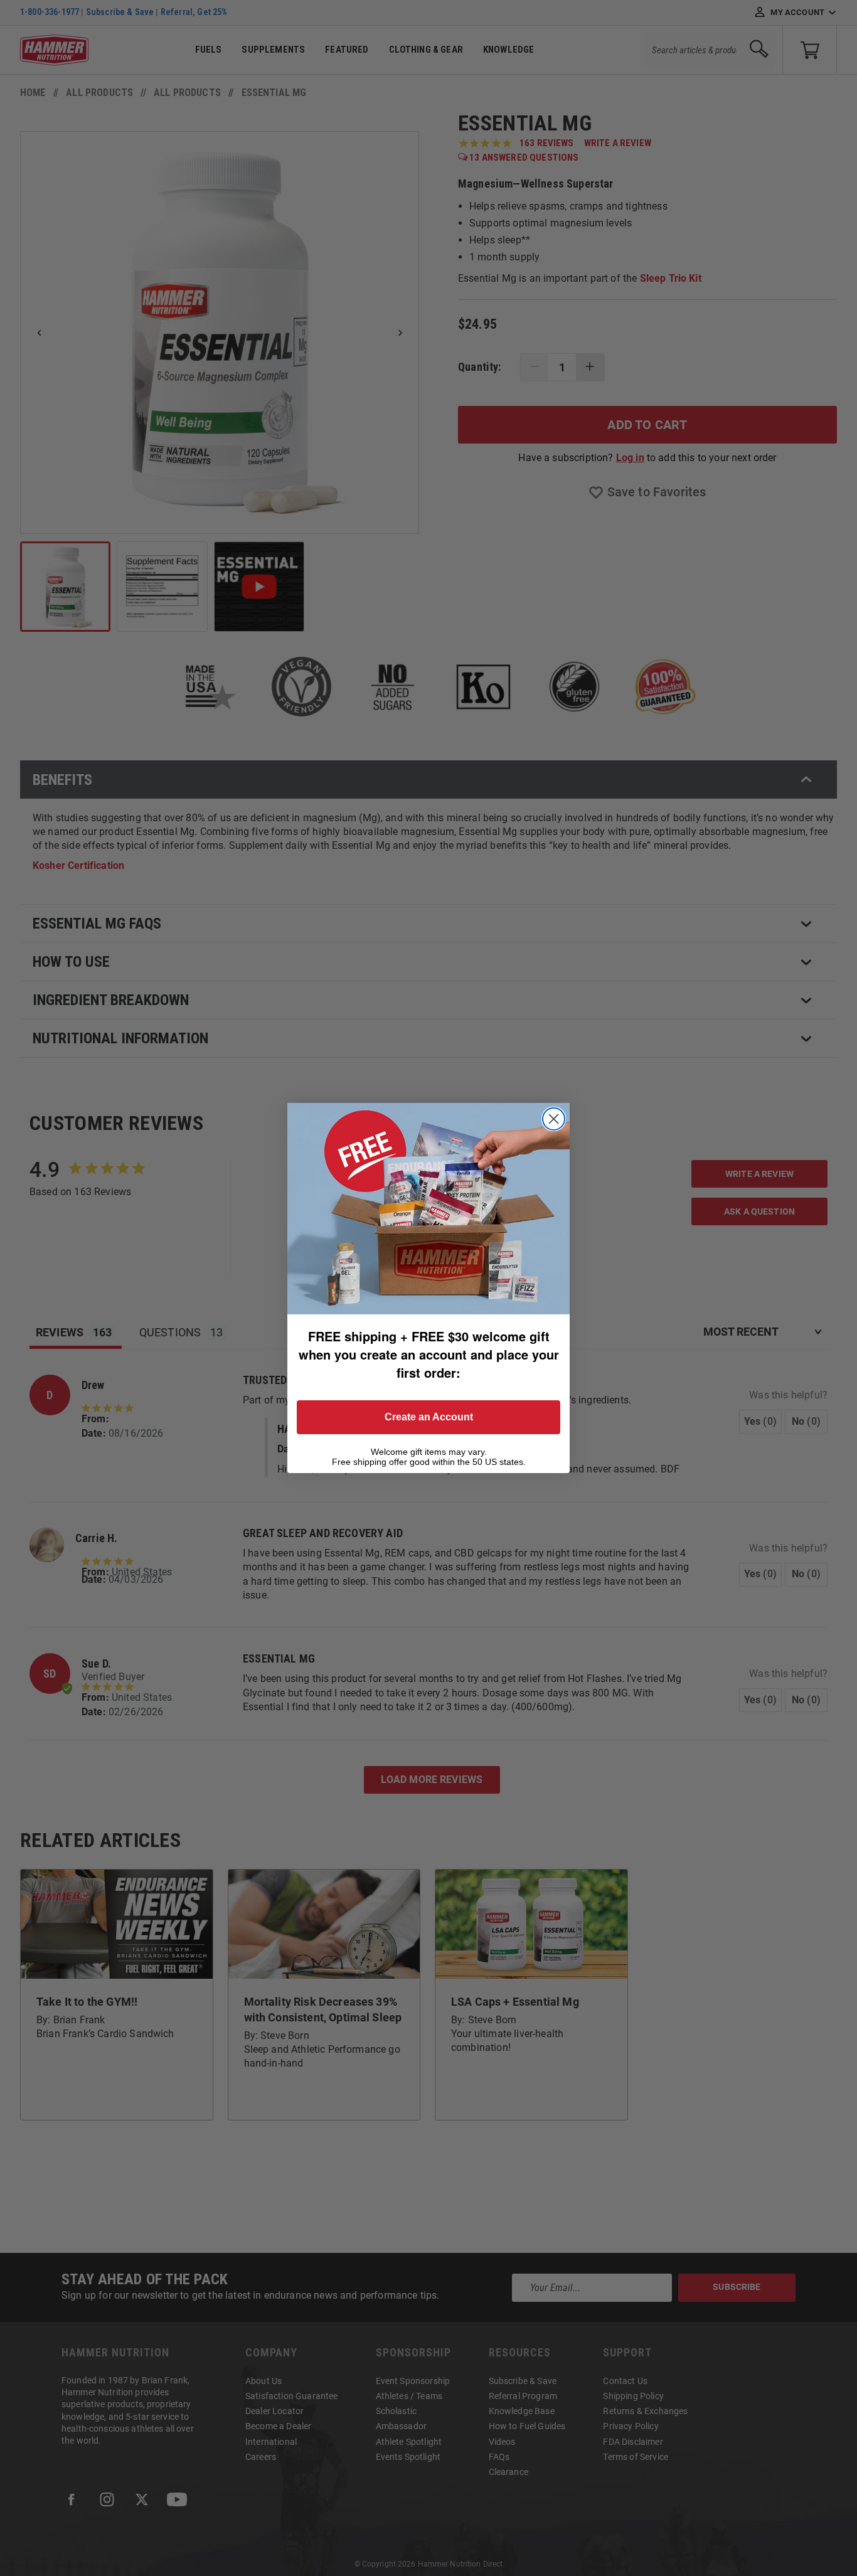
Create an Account (429, 1417)
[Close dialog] (554, 1119)
